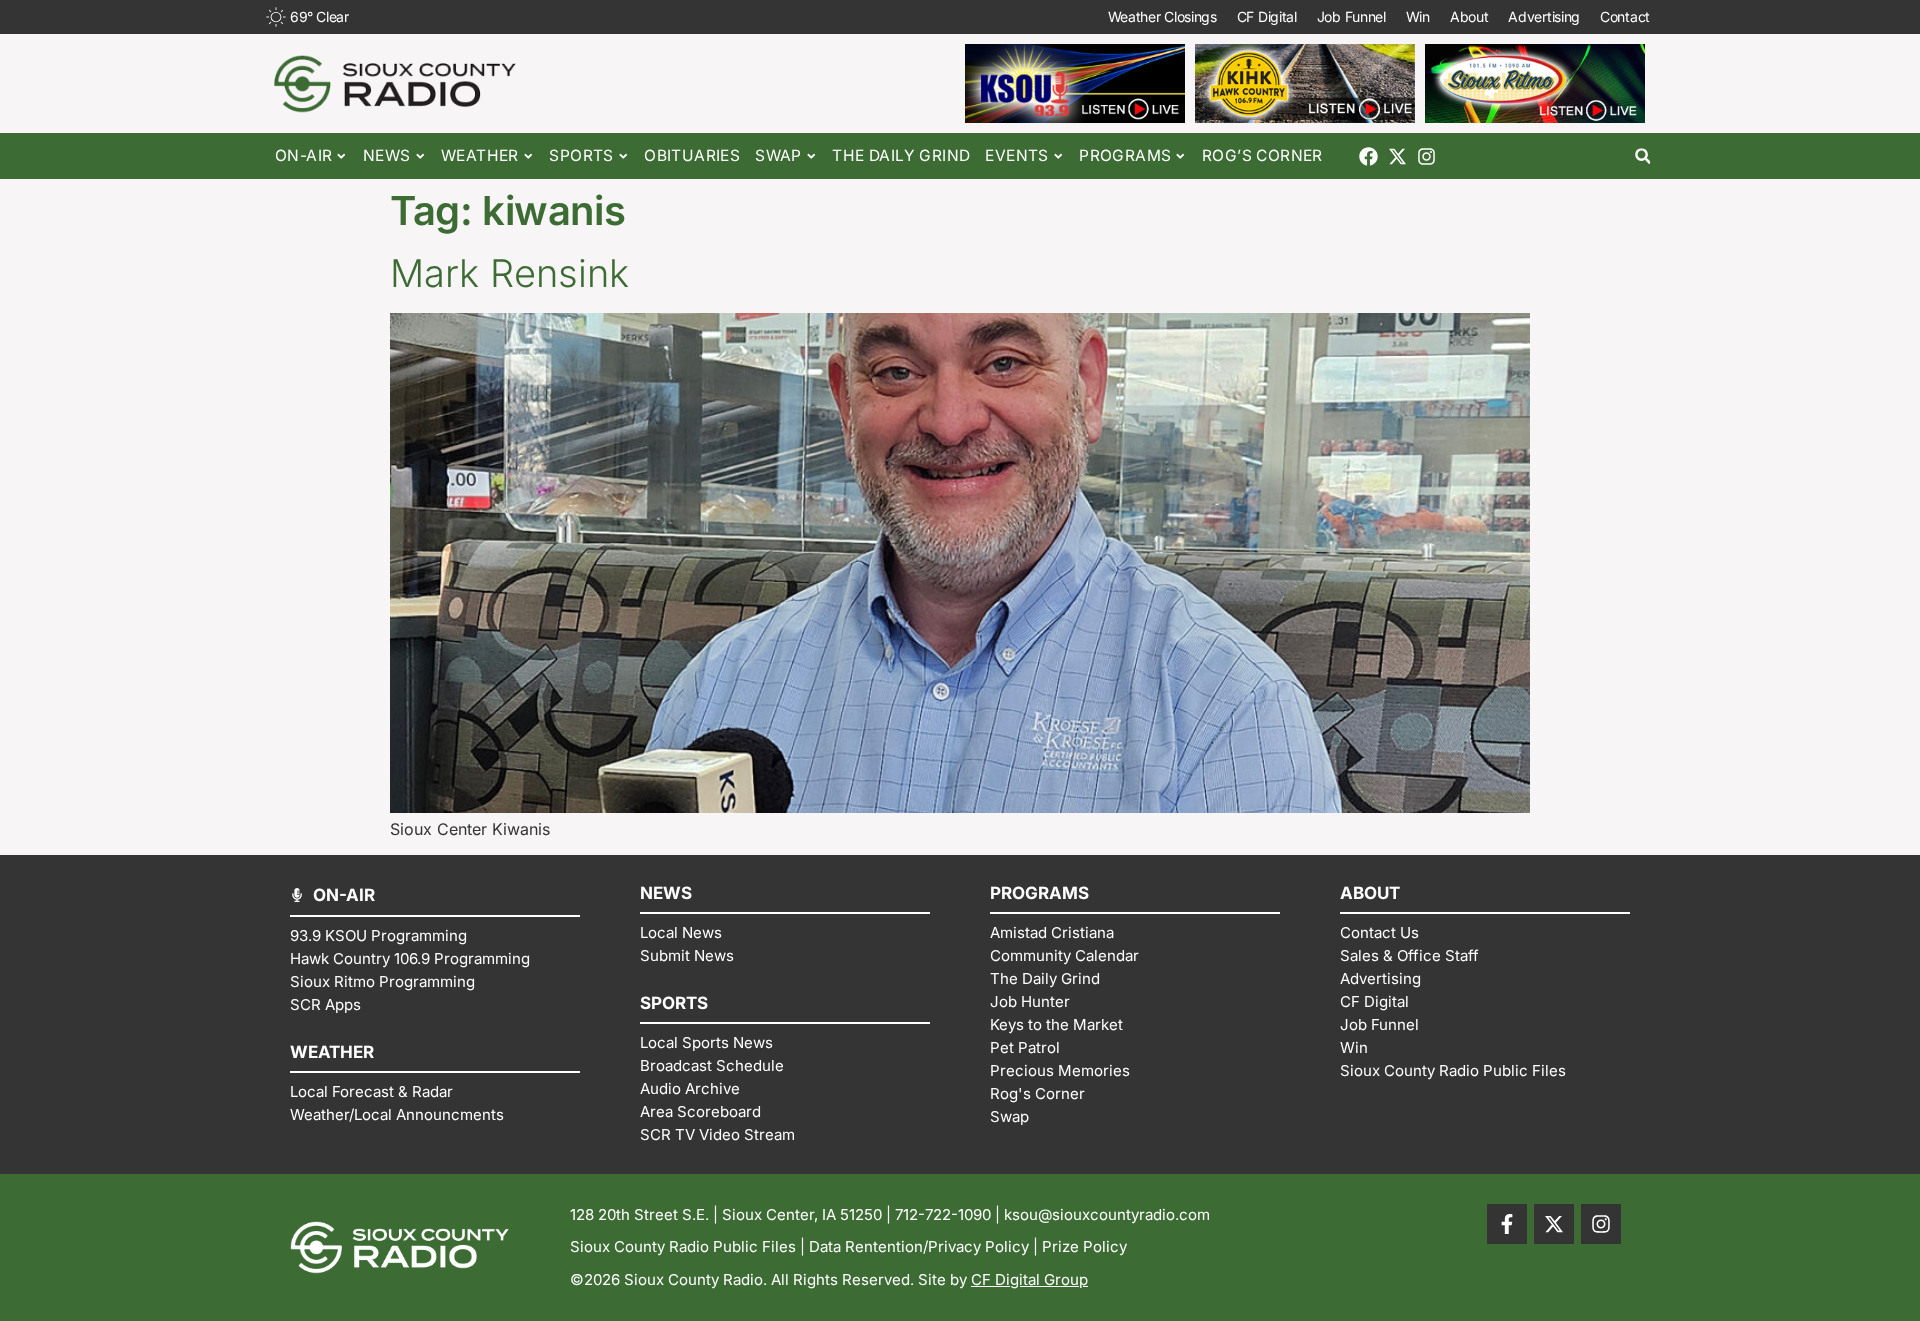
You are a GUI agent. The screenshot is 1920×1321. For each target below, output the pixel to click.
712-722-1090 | (949, 1214)
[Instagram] (1426, 156)
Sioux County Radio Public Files (683, 1246)
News (387, 155)
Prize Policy (1084, 1246)
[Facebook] (1368, 156)
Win (1418, 16)
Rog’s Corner (1262, 155)
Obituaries (692, 155)
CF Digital (1267, 16)
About (1469, 16)
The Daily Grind (901, 155)
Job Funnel (1351, 16)
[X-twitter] (1397, 156)
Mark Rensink (509, 273)
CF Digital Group (1029, 1279)
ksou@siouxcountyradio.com (1107, 1214)
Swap (778, 155)
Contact (1625, 16)
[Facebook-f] (1507, 1224)
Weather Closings (1162, 16)
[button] (1642, 156)
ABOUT (1370, 893)
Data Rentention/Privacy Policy (919, 1246)
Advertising (1544, 16)
